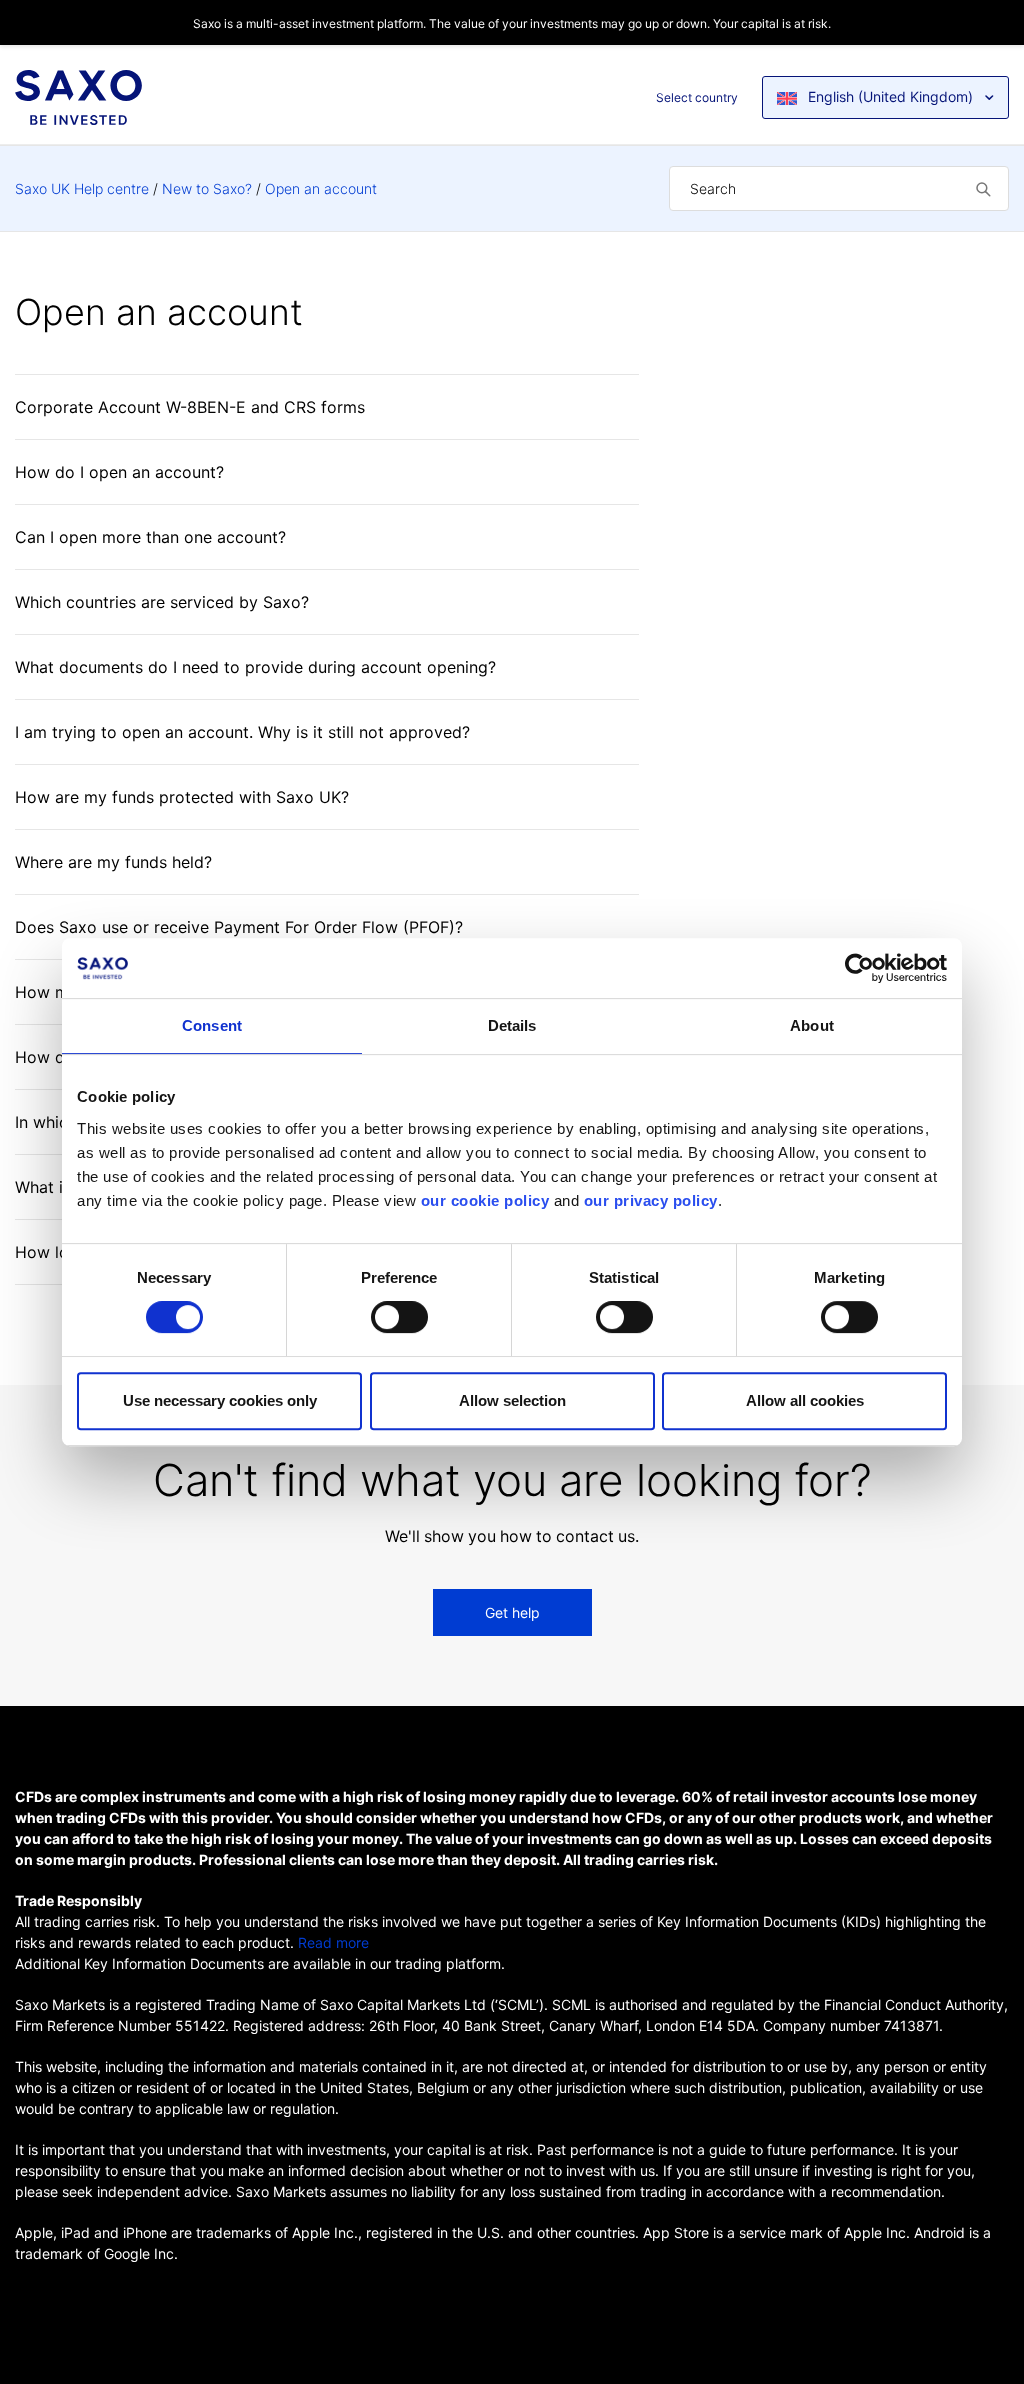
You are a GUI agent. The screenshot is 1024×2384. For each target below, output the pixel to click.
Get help (512, 1612)
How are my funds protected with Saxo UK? (182, 797)
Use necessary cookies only (220, 1400)
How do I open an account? (119, 472)
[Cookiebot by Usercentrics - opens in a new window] (859, 968)
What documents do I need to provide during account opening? (255, 667)
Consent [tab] (212, 1025)
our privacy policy (651, 1200)
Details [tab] (512, 1025)
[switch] (399, 1317)
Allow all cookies (805, 1400)
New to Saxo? (207, 188)
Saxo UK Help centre (82, 188)
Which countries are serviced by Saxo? (162, 602)
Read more (333, 1942)
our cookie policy (485, 1200)
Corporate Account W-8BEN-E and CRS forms (190, 407)
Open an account (321, 188)
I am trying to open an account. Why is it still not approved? (242, 732)
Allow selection (512, 1400)
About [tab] (812, 1025)
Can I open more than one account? (150, 537)
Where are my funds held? (113, 862)
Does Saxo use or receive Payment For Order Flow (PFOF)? (239, 927)
